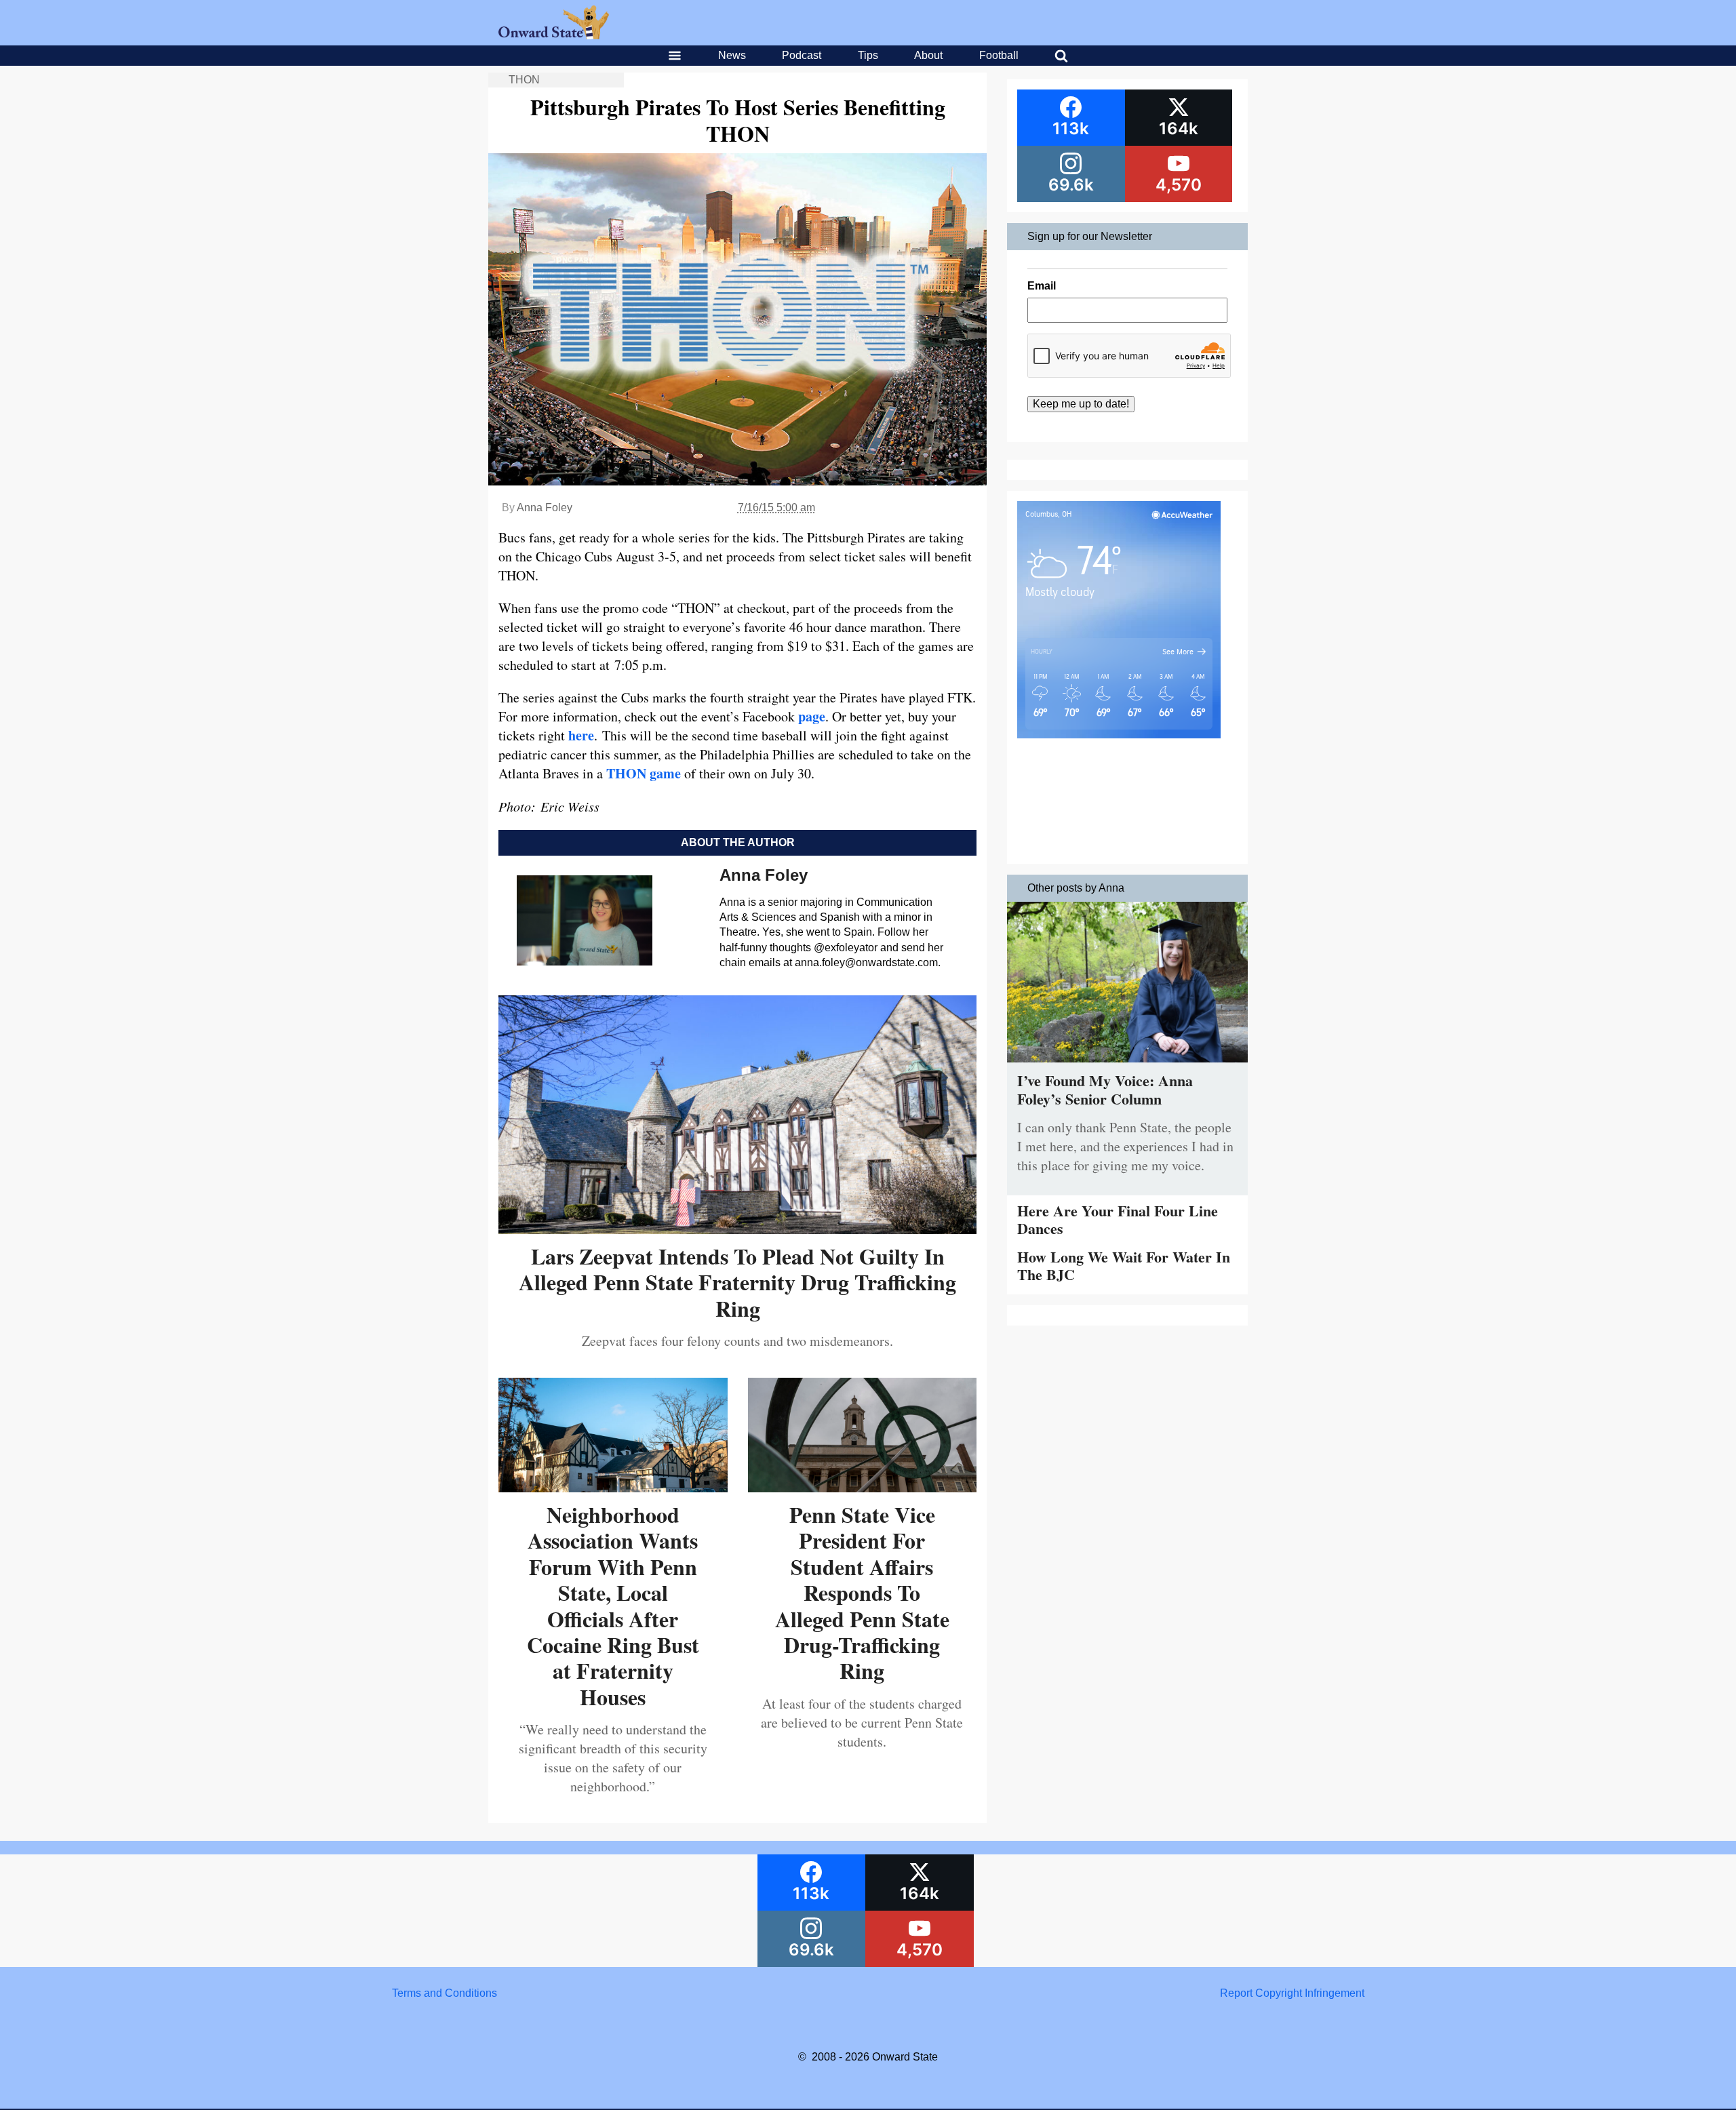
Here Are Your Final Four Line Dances (1118, 1219)
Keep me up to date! (1081, 404)
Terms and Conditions (445, 1993)
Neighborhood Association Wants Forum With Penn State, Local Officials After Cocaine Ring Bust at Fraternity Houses (613, 1606)
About (928, 55)
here (581, 735)
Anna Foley (545, 507)
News (732, 55)
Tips (868, 55)
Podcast (802, 55)
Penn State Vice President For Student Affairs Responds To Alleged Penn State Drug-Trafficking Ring (862, 1592)
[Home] (554, 36)
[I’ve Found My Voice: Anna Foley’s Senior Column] (1127, 1066)
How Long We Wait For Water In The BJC (1124, 1266)
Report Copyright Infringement (1292, 1993)
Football (999, 55)
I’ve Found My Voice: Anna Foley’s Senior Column (1105, 1089)
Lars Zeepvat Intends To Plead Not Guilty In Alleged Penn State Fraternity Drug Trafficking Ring (737, 1282)
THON (524, 80)
